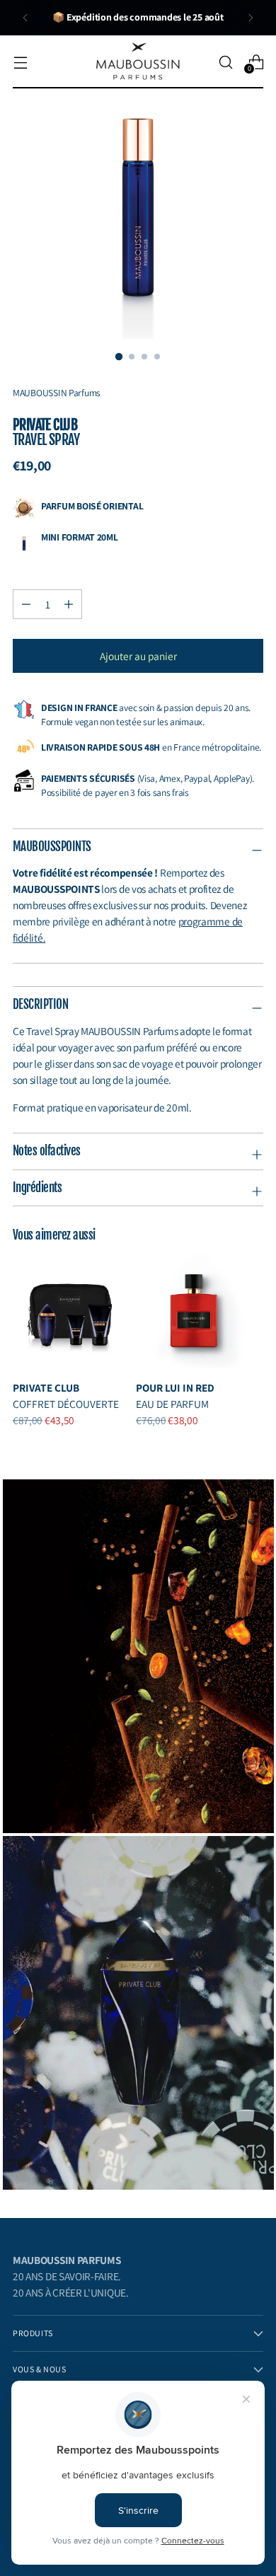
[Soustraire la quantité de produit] (69, 604)
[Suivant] (251, 18)
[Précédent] (25, 18)
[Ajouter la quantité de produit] (26, 604)
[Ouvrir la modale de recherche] (225, 62)
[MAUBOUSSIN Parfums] (138, 62)
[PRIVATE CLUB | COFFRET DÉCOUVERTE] (70, 1311)
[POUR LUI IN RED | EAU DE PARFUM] (193, 1311)
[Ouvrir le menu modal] (20, 62)
